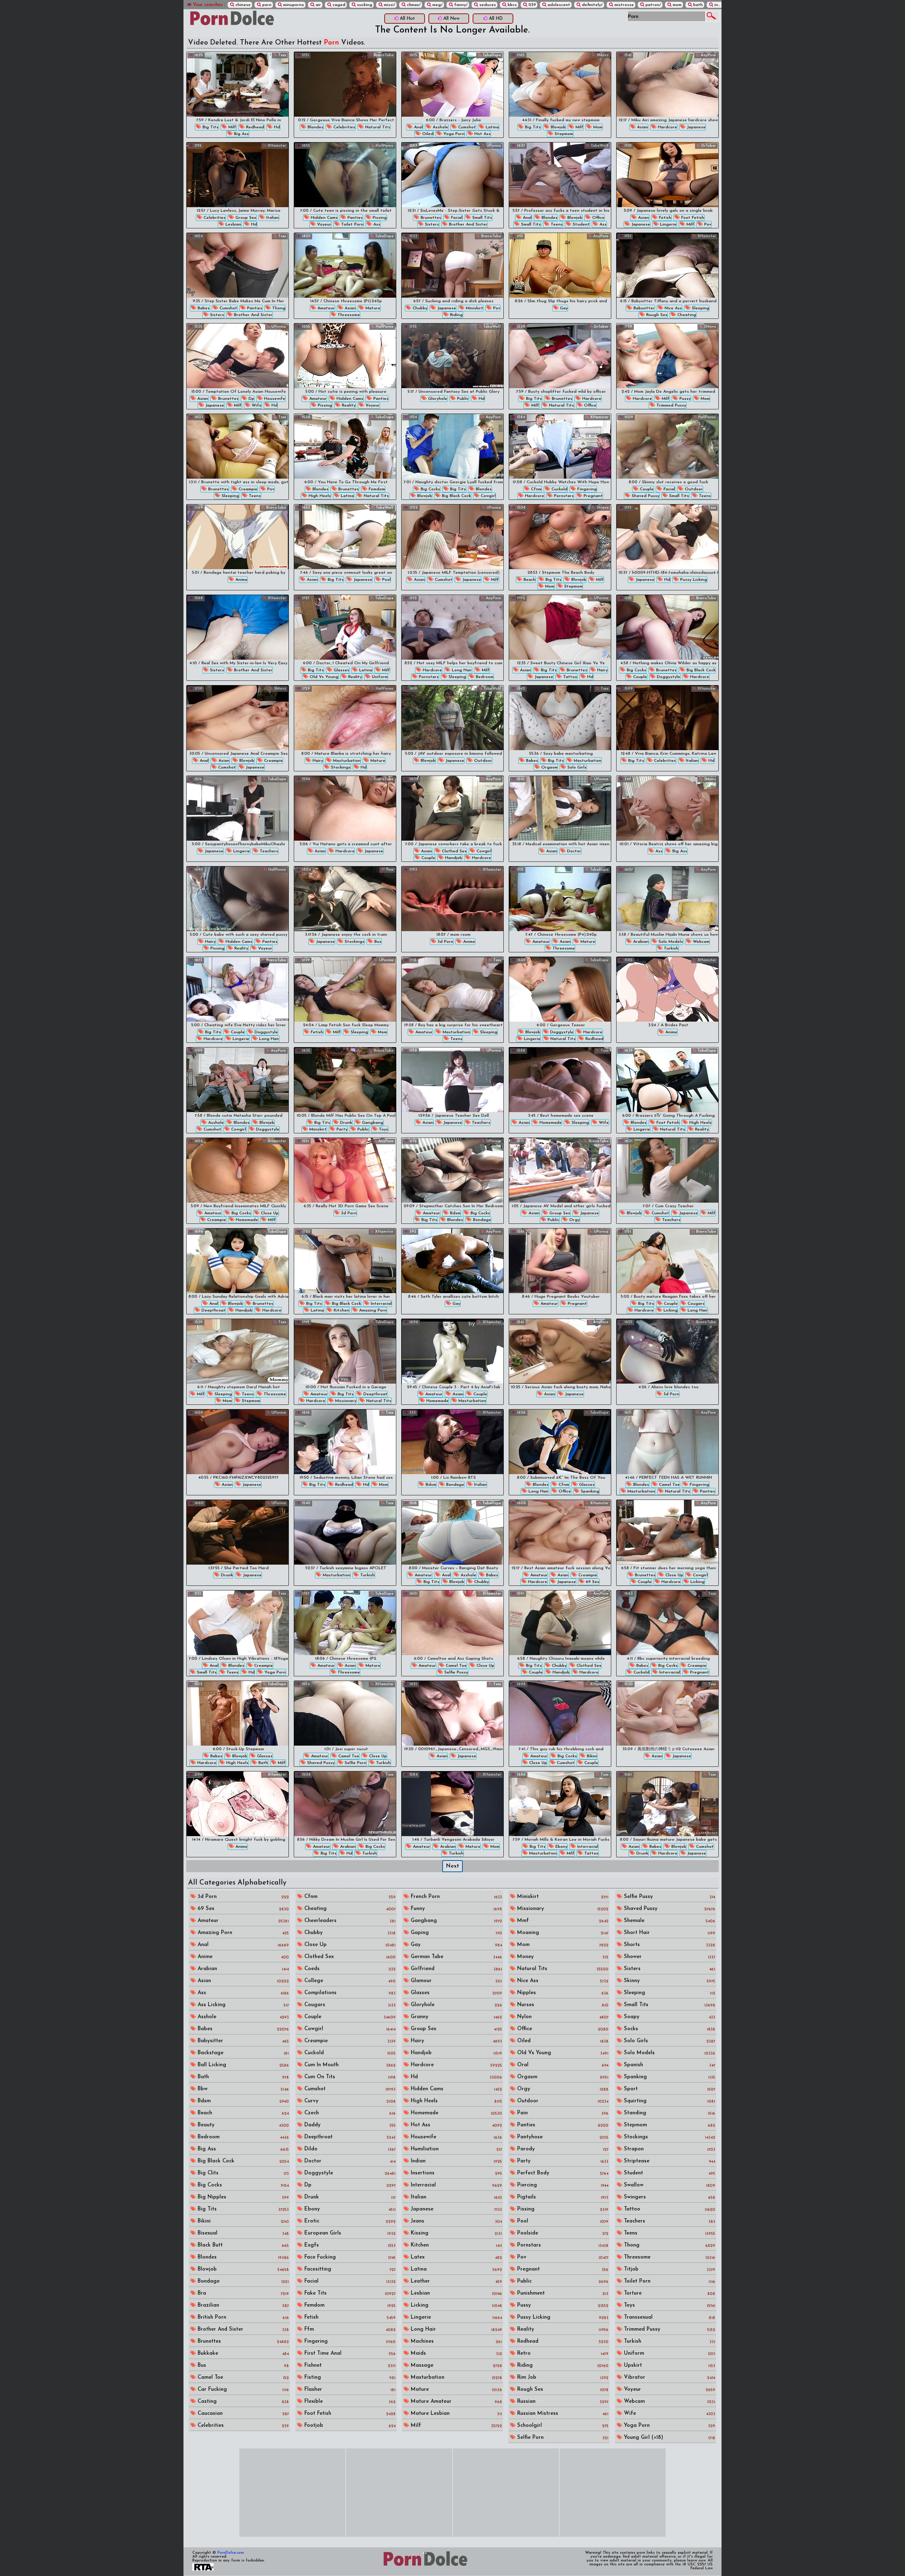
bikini (591, 1756)
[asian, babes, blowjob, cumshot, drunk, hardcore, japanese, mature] (667, 1804)
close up (269, 1213)
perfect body (562, 2173)
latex (456, 2257)
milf (232, 127)
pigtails (562, 2197)
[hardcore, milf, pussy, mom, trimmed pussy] (667, 356)
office (598, 218)
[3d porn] (345, 1170)
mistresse (623, 5)
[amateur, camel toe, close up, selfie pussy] (452, 1623)
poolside (562, 2233)
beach (529, 580)
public (462, 399)
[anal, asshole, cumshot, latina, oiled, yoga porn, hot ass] (452, 84)
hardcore (667, 127)
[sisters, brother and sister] (238, 627)
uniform (379, 677)
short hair (669, 1933)
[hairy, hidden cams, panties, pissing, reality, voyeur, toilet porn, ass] (238, 899)
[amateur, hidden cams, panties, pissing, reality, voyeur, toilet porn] (345, 356)
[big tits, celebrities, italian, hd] (667, 718)
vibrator (669, 2378)
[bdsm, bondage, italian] (452, 1442)
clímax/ (413, 5)
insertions (456, 2173)
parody (562, 2149)
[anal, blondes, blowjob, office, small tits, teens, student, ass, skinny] (560, 175)
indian (720, 5)
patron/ (653, 5)
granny (456, 2017)
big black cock (456, 496)
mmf (562, 1921)
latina (492, 127)
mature (372, 308)
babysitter (643, 308)
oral (562, 2065)
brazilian (242, 2305)
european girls (349, 2233)
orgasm (549, 767)
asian (642, 127)
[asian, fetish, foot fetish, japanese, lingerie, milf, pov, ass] (667, 175)
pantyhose (562, 2137)
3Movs (602, 55)
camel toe (669, 1485)
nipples (562, 1993)
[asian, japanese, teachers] (452, 1080)
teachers (268, 851)
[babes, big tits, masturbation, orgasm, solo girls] (560, 718)
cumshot (466, 127)
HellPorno (384, 146)
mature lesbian (456, 2414)
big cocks (430, 489)
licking (670, 1310)
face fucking (349, 2257)
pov (707, 224)
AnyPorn (708, 55)
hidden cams (323, 218)
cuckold (559, 489)
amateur (325, 308)
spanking (589, 1491)
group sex (245, 218)
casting (242, 2402)
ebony (561, 1847)
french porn (456, 1897)
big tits (210, 127)
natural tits (377, 127)
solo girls (576, 767)
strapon (669, 2149)
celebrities (344, 127)
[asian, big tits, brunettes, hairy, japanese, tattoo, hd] (560, 627)
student (580, 224)
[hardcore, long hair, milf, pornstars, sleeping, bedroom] (452, 627)
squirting (669, 2101)
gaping (456, 1933)
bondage (481, 1220)
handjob (453, 858)
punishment (562, 2293)
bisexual (242, 2233)
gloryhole (437, 399)
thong (278, 308)
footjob (349, 2426)
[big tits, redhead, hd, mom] (345, 1442)
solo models (670, 942)
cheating (686, 315)
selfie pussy (456, 1672)
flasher (349, 2390)
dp (251, 399)
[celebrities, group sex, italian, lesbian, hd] (238, 175)
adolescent (558, 5)
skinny (669, 1981)
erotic (349, 2221)
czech (349, 2113)
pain (562, 2113)
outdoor (693, 489)
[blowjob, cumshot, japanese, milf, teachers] (667, 1170)
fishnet (349, 2365)
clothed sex (454, 851)
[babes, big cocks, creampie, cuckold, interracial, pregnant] (667, 1623)
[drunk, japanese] (238, 1532)
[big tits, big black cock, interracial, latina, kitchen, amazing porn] (345, 1261)
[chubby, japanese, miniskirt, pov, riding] (452, 265)
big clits (242, 2173)
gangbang (372, 1123)
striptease (669, 2161)
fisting (349, 2378)
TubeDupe (491, 55)
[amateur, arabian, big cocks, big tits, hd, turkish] (345, 1804)
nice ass (673, 308)
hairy (602, 670)
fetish (664, 218)
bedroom (484, 677)
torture (669, 2293)
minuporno (293, 5)
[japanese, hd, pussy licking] (667, 537)
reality (348, 405)
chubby (419, 308)
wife (256, 405)
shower (669, 1957)
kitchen (341, 1310)
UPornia (493, 146)
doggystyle (668, 677)
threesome (348, 315)
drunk (345, 1123)
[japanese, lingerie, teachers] (238, 808)
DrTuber (708, 146)
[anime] (238, 537)
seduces (487, 5)
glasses (341, 670)
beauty (242, 2125)
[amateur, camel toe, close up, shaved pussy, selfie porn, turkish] (345, 1713)
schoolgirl (562, 2426)
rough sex (656, 315)
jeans (456, 2221)
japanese (696, 127)
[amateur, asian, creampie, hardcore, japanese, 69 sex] (560, 1532)
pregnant (592, 496)
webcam (700, 942)
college (349, 1981)
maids (456, 2353)
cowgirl (487, 496)
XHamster (276, 146)
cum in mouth (349, 2065)
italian (272, 218)
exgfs (349, 2245)
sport (669, 2089)
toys (383, 1129)
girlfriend (456, 1969)
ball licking (242, 2065)
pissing (379, 218)
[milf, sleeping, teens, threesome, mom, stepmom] (238, 1351)
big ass (241, 134)
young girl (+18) (669, 2438)
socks (669, 2029)
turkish (670, 948)
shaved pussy (645, 496)
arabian (640, 942)
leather (456, 2281)
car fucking (242, 2390)
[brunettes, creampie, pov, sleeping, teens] (238, 446)
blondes (315, 127)
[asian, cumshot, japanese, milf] (452, 537)
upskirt (669, 2365)
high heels (319, 496)
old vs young (323, 677)
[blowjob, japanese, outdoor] (452, 718)
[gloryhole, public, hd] (452, 356)
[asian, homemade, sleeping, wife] (560, 1080)
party (341, 1129)
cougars (695, 1304)
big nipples (242, 2197)
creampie (247, 489)
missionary (345, 1401)
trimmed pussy (671, 405)
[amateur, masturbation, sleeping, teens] (452, 989)
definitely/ (592, 5)
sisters (431, 224)
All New (451, 19)
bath (697, 5)
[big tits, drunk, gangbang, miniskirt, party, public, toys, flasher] (345, 1080)
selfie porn (355, 1763)
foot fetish (692, 218)
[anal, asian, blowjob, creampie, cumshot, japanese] (238, 718)
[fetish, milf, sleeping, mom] (345, 989)
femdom (376, 489)
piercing (562, 2185)
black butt (242, 2245)
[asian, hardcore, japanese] (667, 84)
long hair (461, 670)
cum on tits (349, 2077)
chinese (242, 5)
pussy (684, 399)
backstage (242, 2053)
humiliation (456, 2149)
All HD (495, 19)
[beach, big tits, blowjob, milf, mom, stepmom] (560, 537)
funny (456, 1909)
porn (266, 5)
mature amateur (456, 2402)
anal (418, 127)
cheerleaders (349, 1921)
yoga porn (453, 134)
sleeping (700, 308)
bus (377, 942)
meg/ (437, 5)
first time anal (349, 2353)
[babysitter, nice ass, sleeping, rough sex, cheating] (667, 265)
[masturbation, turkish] (345, 1532)
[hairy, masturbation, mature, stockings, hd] (345, 718)
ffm (349, 2329)
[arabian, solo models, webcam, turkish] (667, 899)
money (562, 1957)
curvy (349, 2101)
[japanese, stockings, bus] (345, 899)
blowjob (557, 127)
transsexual (669, 2317)
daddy (349, 2125)
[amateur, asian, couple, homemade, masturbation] (452, 1351)
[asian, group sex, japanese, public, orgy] (560, 1170)
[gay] (560, 265)
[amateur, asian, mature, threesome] (345, 265)
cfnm (536, 489)
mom (676, 5)
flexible (349, 2402)
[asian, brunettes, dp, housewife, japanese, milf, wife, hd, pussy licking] (238, 356)
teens (556, 224)
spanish (669, 2065)
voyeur (323, 224)
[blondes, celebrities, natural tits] (345, 84)
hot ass (482, 134)
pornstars (563, 496)
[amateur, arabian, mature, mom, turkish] (452, 1804)
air (318, 5)
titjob (669, 2269)
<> (425, 2553)
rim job (562, 2378)
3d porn (445, 942)
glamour (456, 1981)
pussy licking (693, 580)
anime (241, 580)
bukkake (242, 2353)
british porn (242, 2317)
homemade (550, 1123)
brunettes (430, 218)
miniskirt (474, 308)
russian (562, 2402)
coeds (349, 1969)
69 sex (592, 1582)
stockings (340, 767)
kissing (456, 2233)
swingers (669, 2197)
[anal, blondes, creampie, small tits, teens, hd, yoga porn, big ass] (238, 1623)
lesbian (233, 224)
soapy (669, 2017)
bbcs (512, 5)
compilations (349, 1993)
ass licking (242, 2005)
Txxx (281, 55)
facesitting (349, 2269)
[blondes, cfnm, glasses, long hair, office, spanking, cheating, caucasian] (560, 1442)
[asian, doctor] (560, 808)
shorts (669, 1945)
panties (354, 218)
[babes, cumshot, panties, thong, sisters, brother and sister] (238, 265)
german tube (456, 1957)
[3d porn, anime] (452, 899)
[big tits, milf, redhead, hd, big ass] (238, 84)
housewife (274, 399)
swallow (669, 2185)
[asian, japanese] (560, 1351)
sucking (364, 5)
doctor (573, 851)
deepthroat (213, 1310)
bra (242, 2293)
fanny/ (460, 5)
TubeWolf (599, 146)
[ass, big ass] (667, 808)
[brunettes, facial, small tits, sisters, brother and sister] (452, 175)
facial (456, 218)
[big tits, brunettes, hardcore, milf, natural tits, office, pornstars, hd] (560, 356)
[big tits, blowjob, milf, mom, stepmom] (560, 84)
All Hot (407, 19)
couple (646, 489)
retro (562, 2353)
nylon (562, 2017)
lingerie (668, 224)
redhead (254, 127)
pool (386, 580)
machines (456, 2341)
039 (532, 5)
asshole (440, 127)
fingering (586, 489)
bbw (242, 2089)
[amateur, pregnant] (560, 1261)
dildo (349, 2149)
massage (456, 2365)
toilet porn (352, 224)
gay (563, 308)
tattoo (570, 677)
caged (338, 5)
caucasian (242, 2414)
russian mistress (562, 2414)
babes (203, 308)
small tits (481, 218)
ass (376, 224)
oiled (427, 134)
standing (669, 2113)
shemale (669, 1921)
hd (276, 127)
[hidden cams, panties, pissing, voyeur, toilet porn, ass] (345, 175)
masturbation (346, 761)
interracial (381, 1304)
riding (456, 315)
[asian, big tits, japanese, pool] (345, 537)
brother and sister (468, 224)
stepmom (563, 134)
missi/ (389, 5)
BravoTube (383, 55)
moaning (562, 1933)
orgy (574, 1220)
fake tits (349, 2293)
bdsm (455, 1213)
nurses (562, 2005)
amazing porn (372, 1310)
